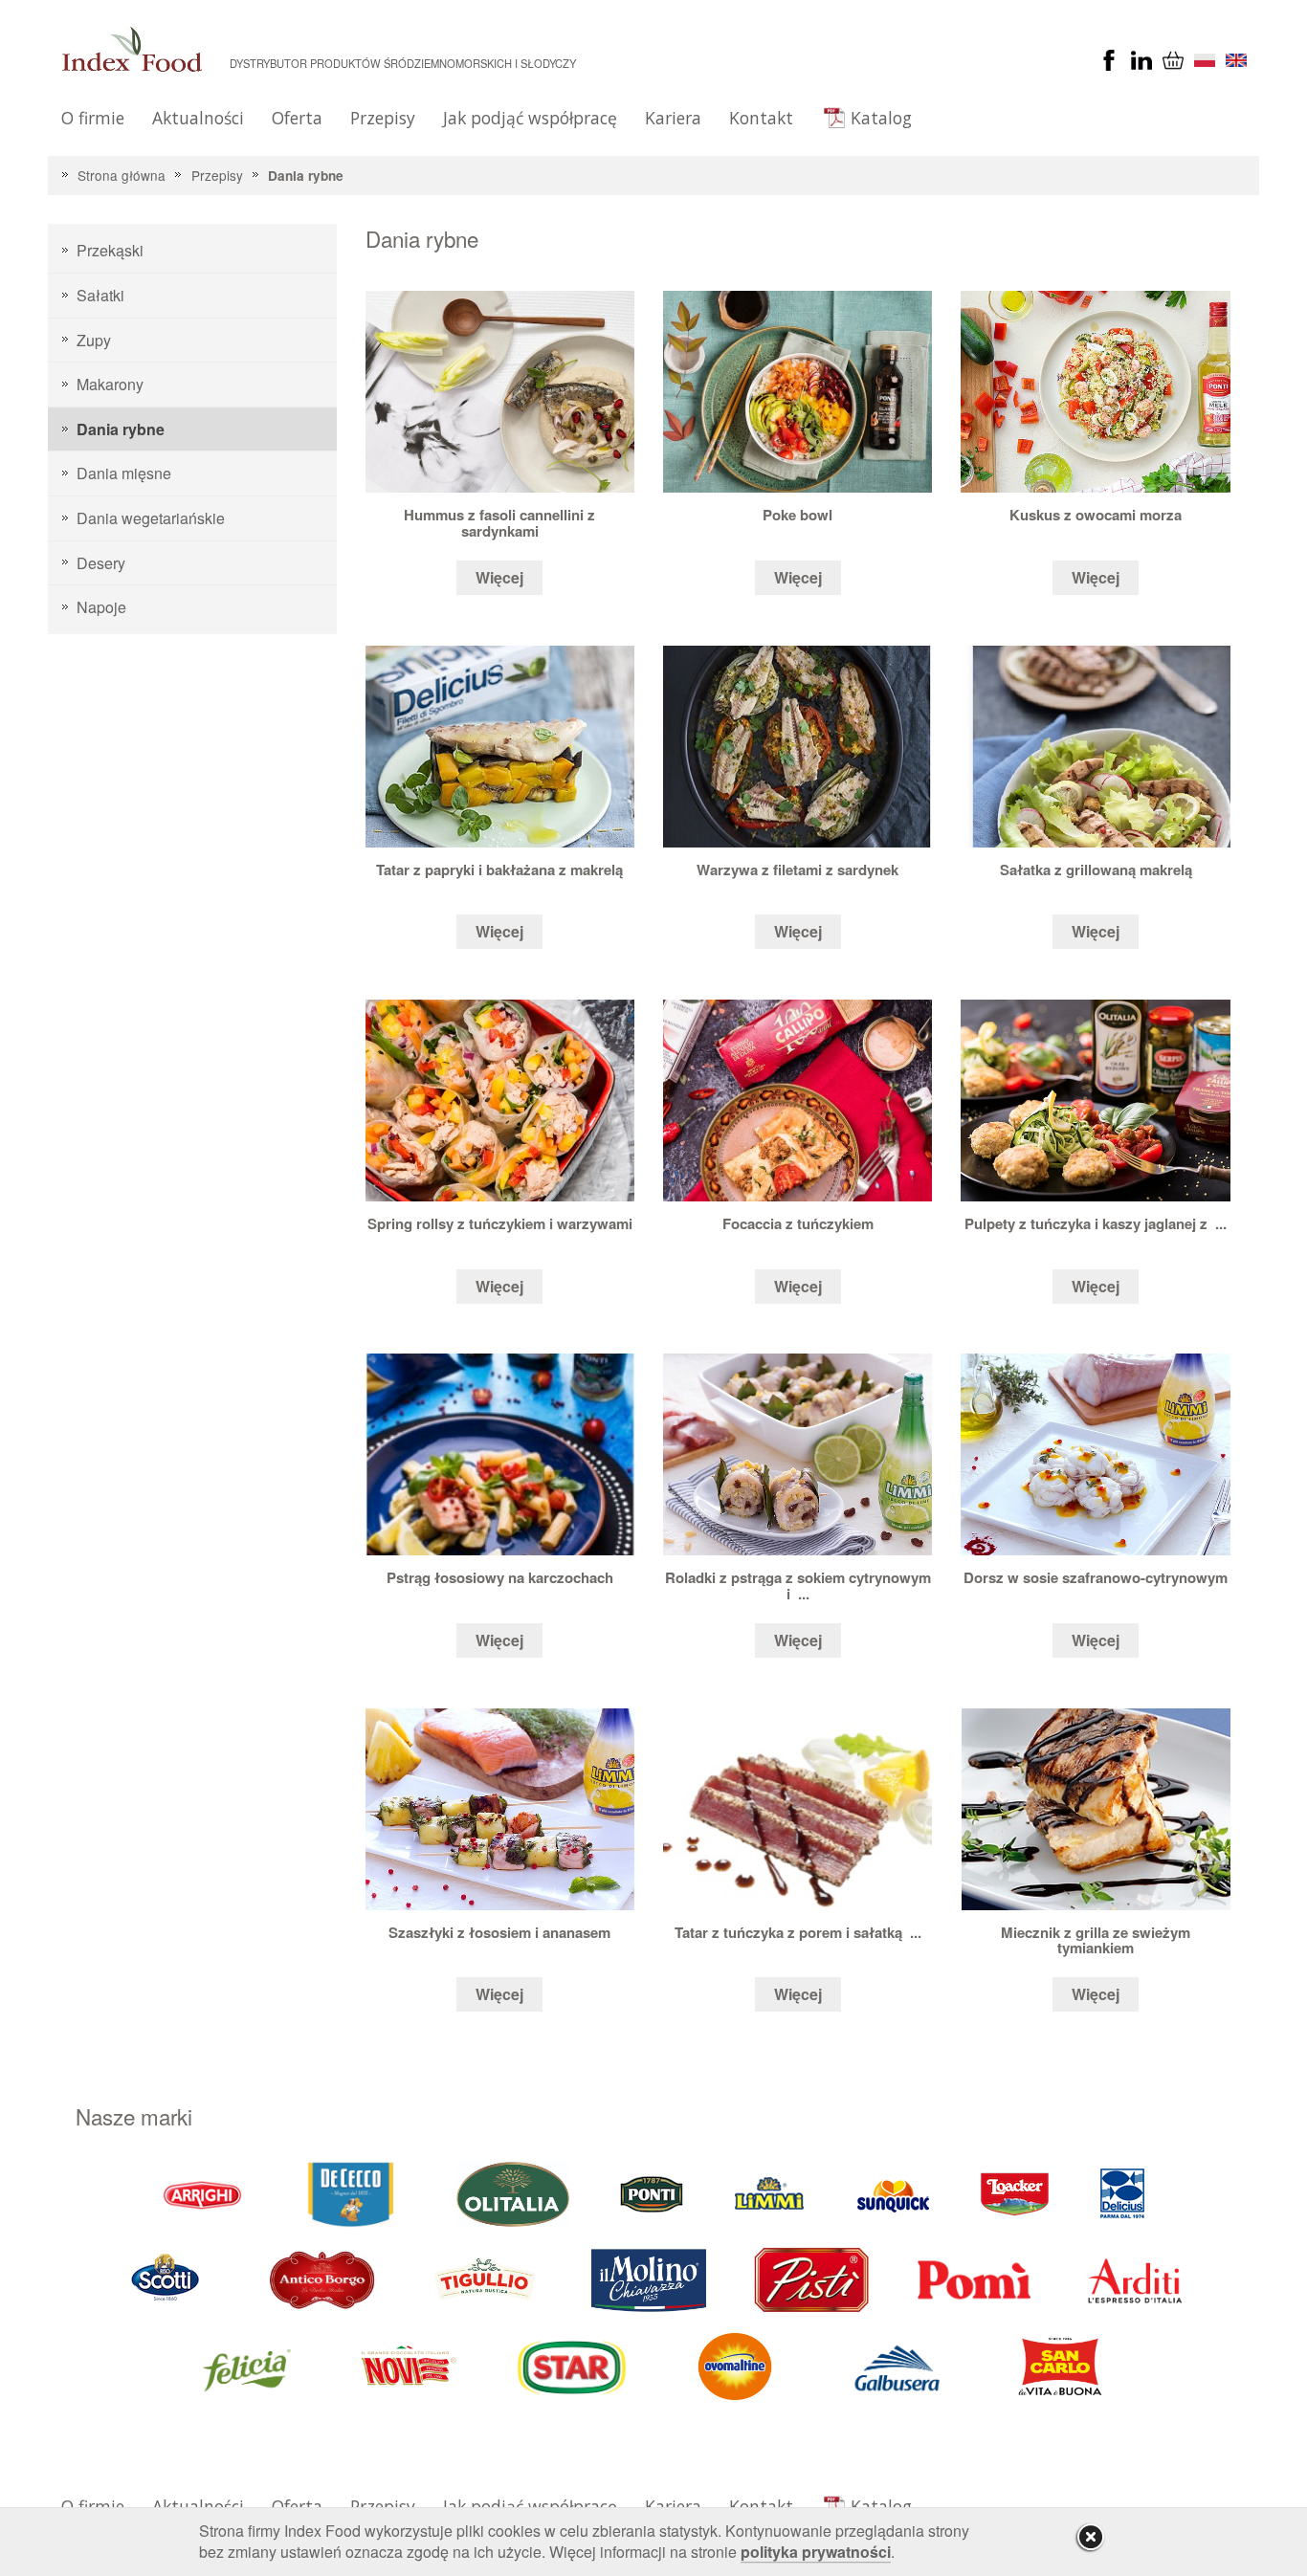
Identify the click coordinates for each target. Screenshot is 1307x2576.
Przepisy (383, 118)
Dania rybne (306, 176)
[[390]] (486, 2279)
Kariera (673, 118)
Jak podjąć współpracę (530, 118)
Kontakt (761, 118)
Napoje (101, 607)
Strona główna (122, 175)
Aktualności (198, 118)
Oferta (297, 118)
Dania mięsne (124, 473)
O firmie (93, 118)
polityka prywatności (816, 2552)
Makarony (110, 384)
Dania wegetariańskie (151, 518)
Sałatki (100, 295)
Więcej (499, 577)
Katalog (881, 118)
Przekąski (110, 250)
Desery (101, 563)
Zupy (94, 340)
